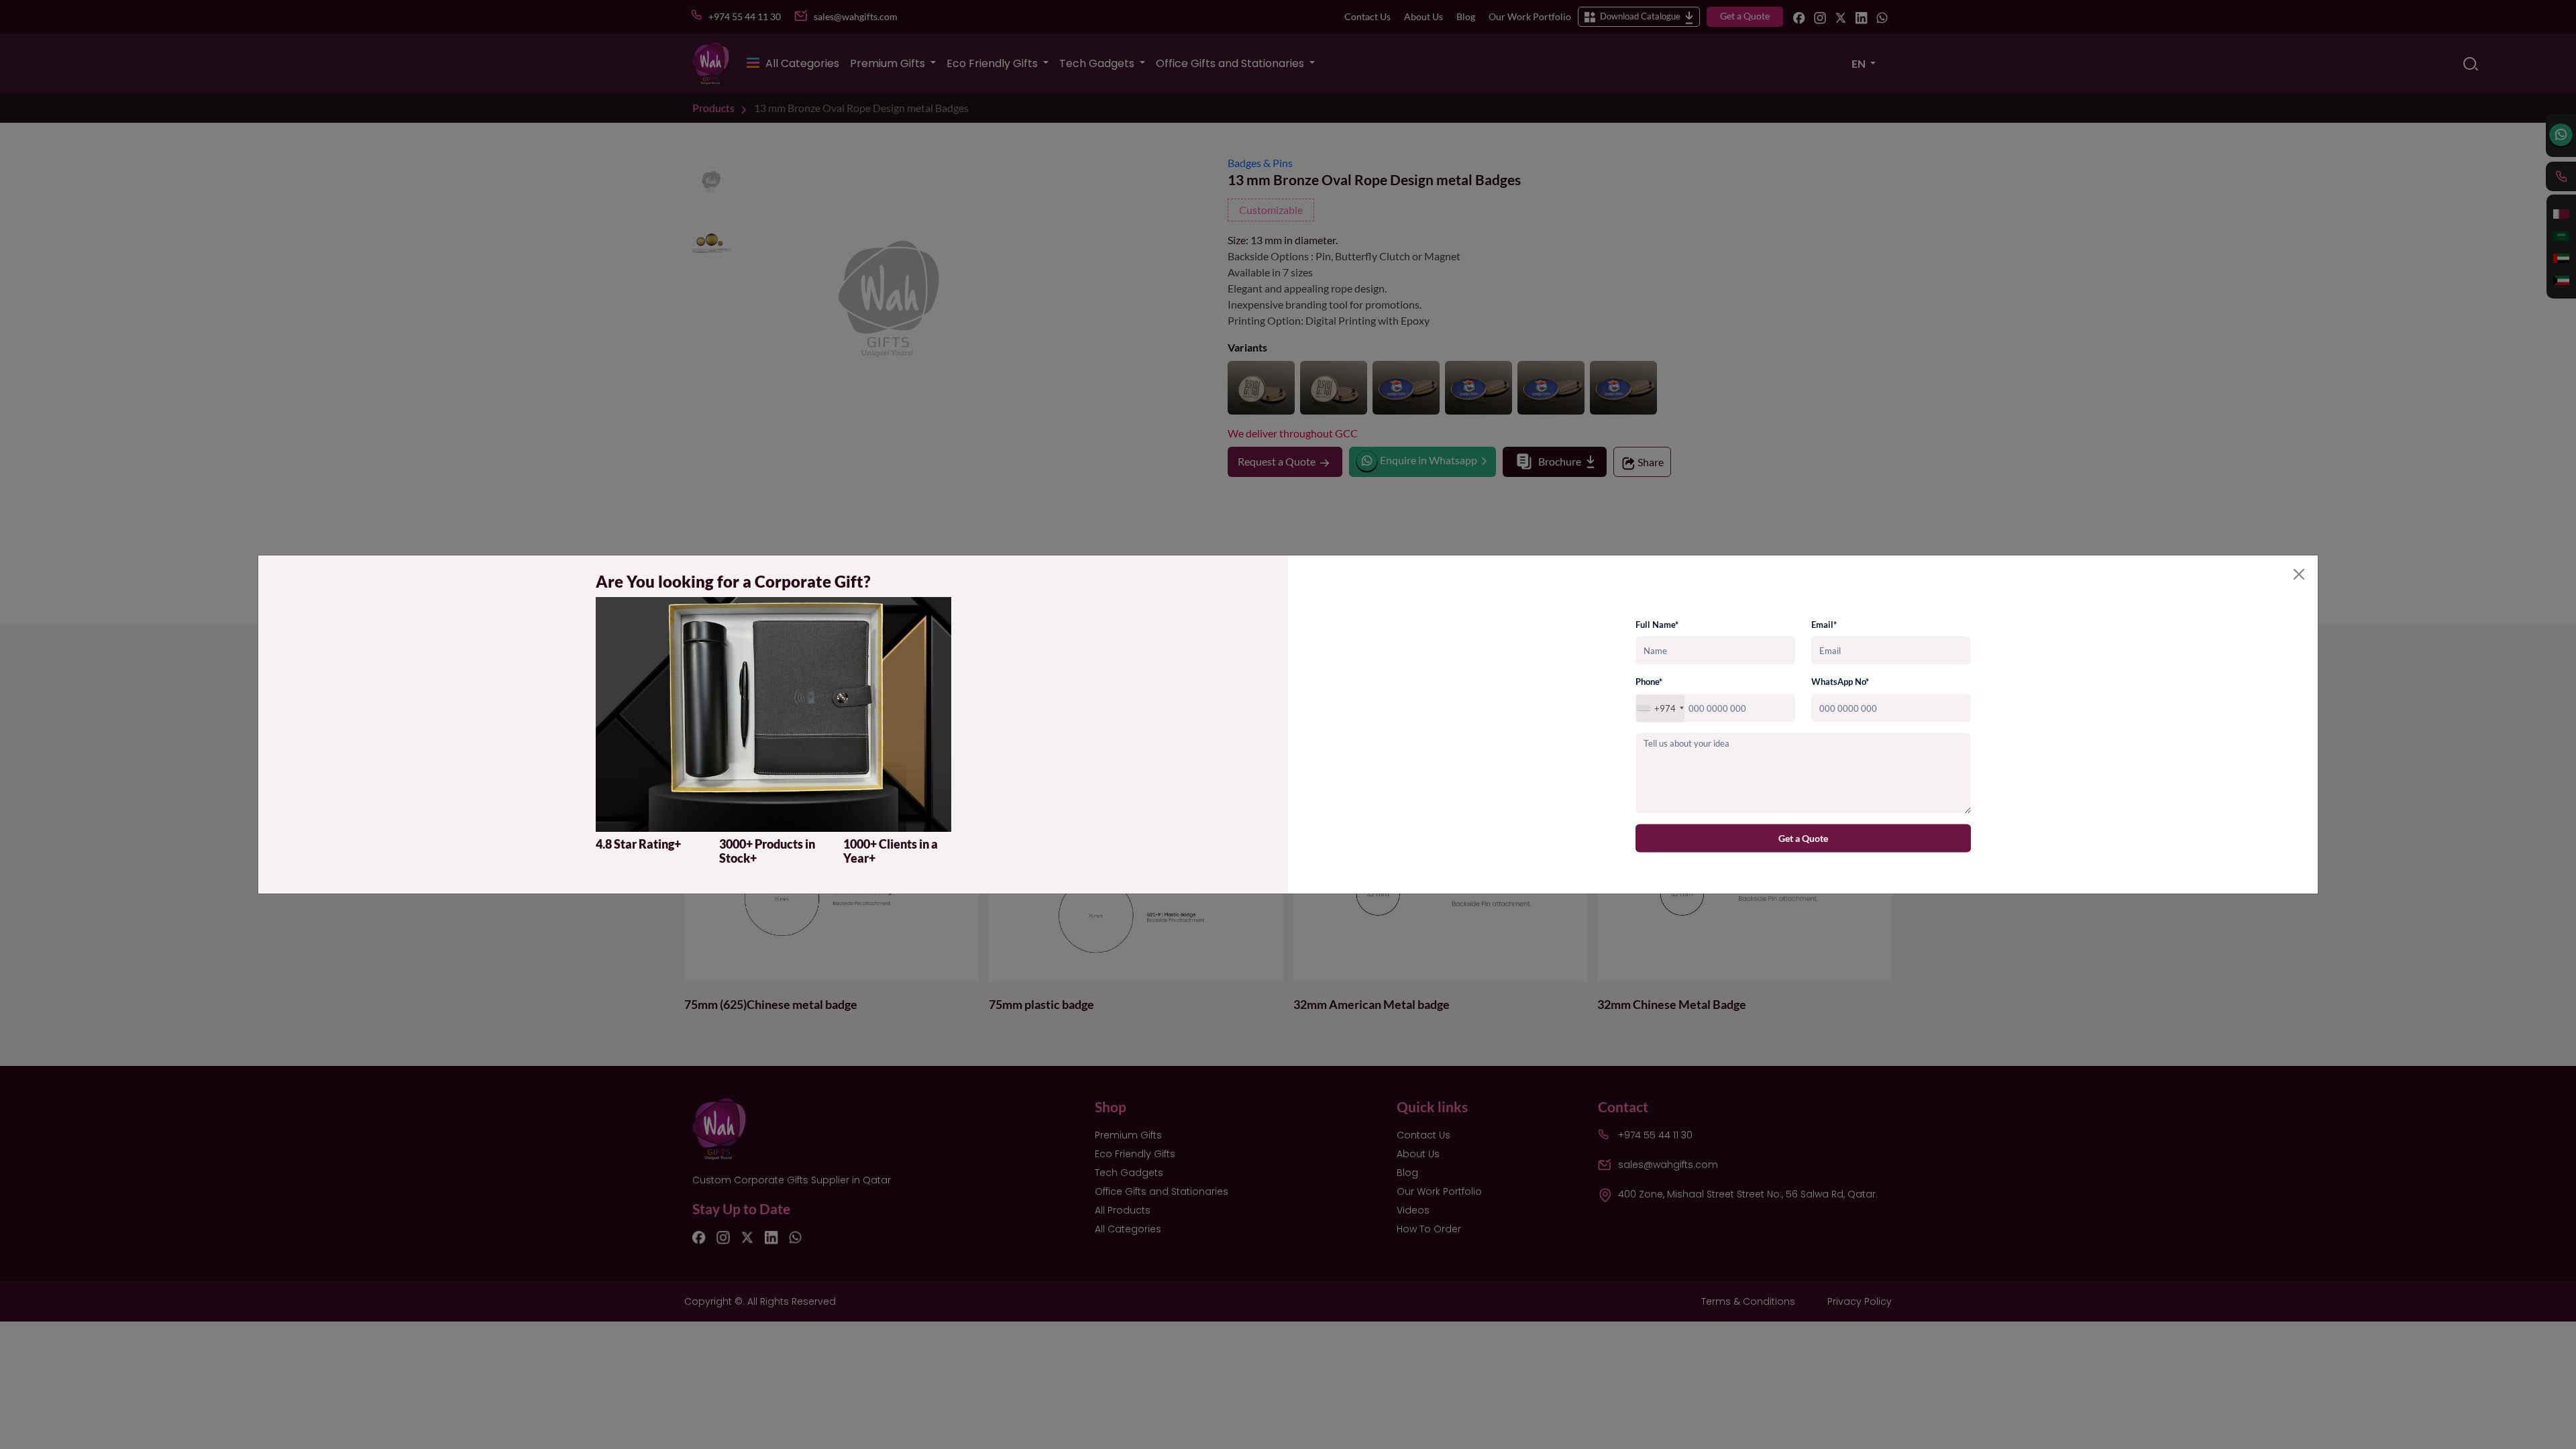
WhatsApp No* (1840, 682)
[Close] (2299, 574)
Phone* (1649, 682)
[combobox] (1660, 708)
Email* (1824, 624)
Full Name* (1657, 624)
